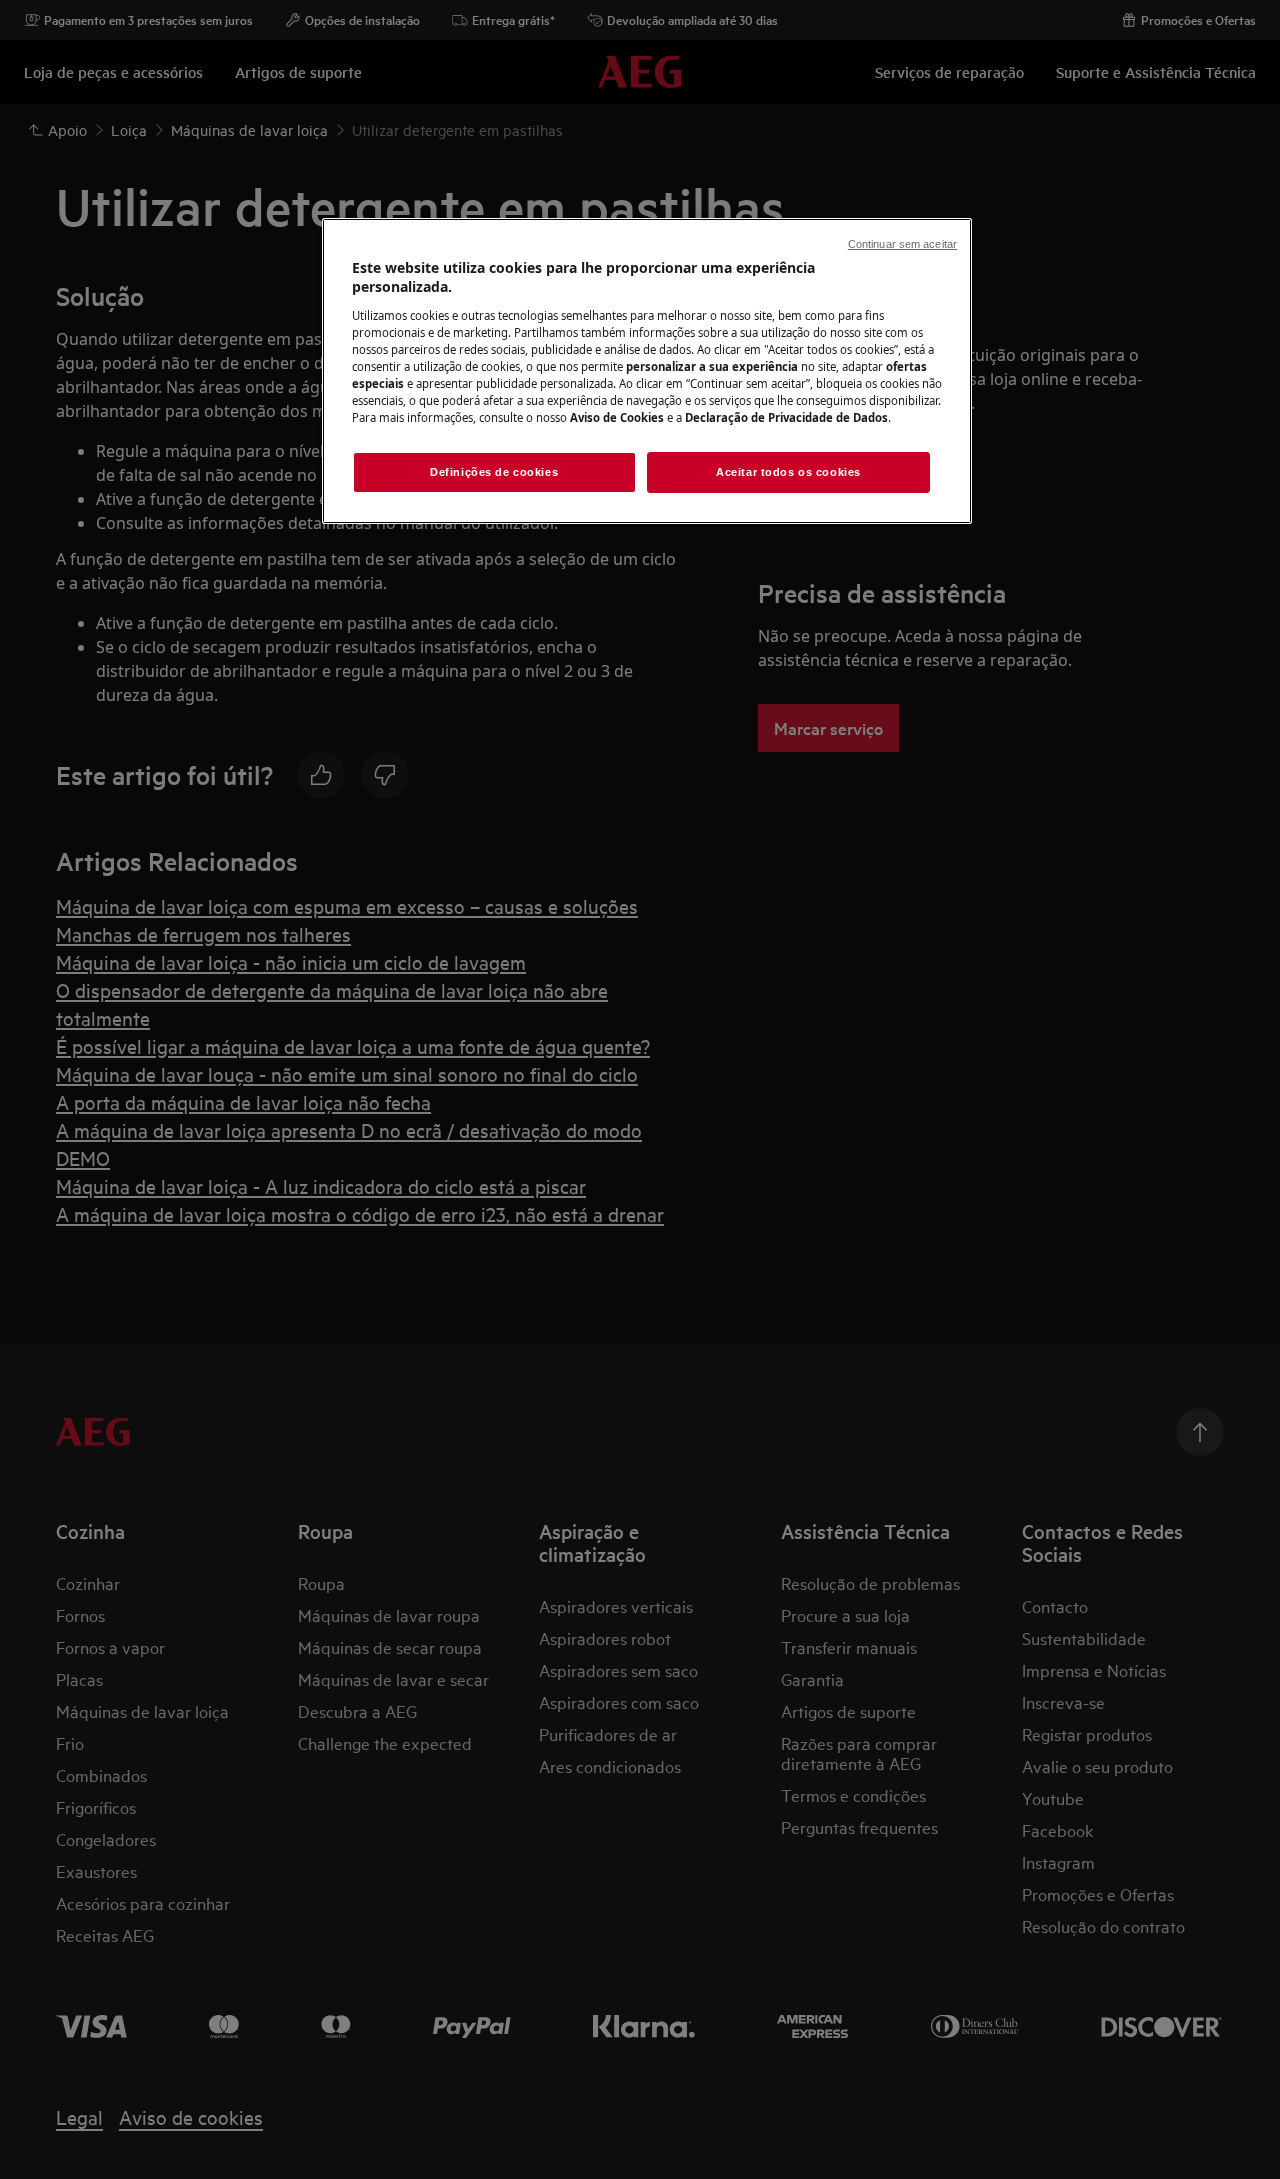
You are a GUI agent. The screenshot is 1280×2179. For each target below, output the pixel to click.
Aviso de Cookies (617, 417)
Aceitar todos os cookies (788, 472)
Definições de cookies (494, 472)
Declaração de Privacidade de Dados (786, 417)
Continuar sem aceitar (902, 244)
